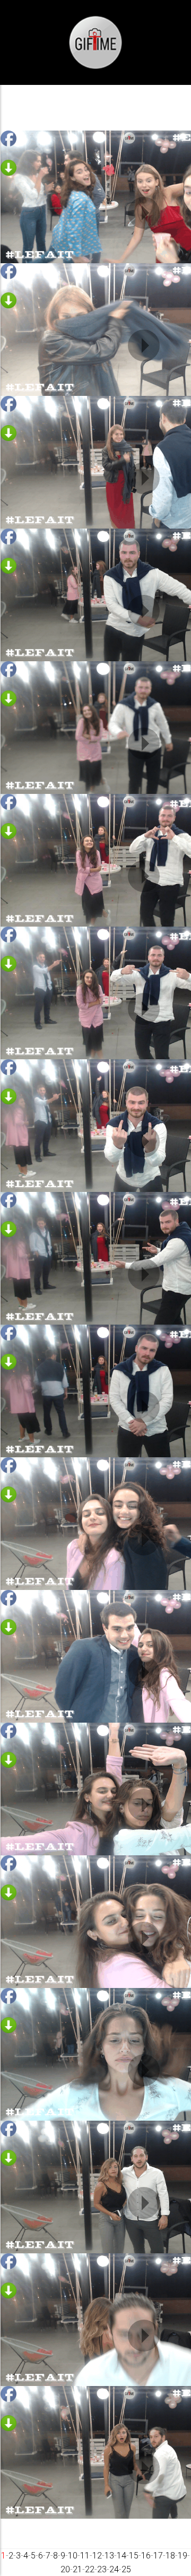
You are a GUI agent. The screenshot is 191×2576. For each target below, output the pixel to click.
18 (170, 2556)
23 (102, 2569)
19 (183, 2556)
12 (97, 2556)
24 (114, 2569)
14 (121, 2556)
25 (126, 2569)
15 (134, 2556)
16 (146, 2556)
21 (77, 2569)
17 (158, 2556)
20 (65, 2569)
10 (73, 2556)
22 (90, 2569)
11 (85, 2556)
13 (109, 2556)
